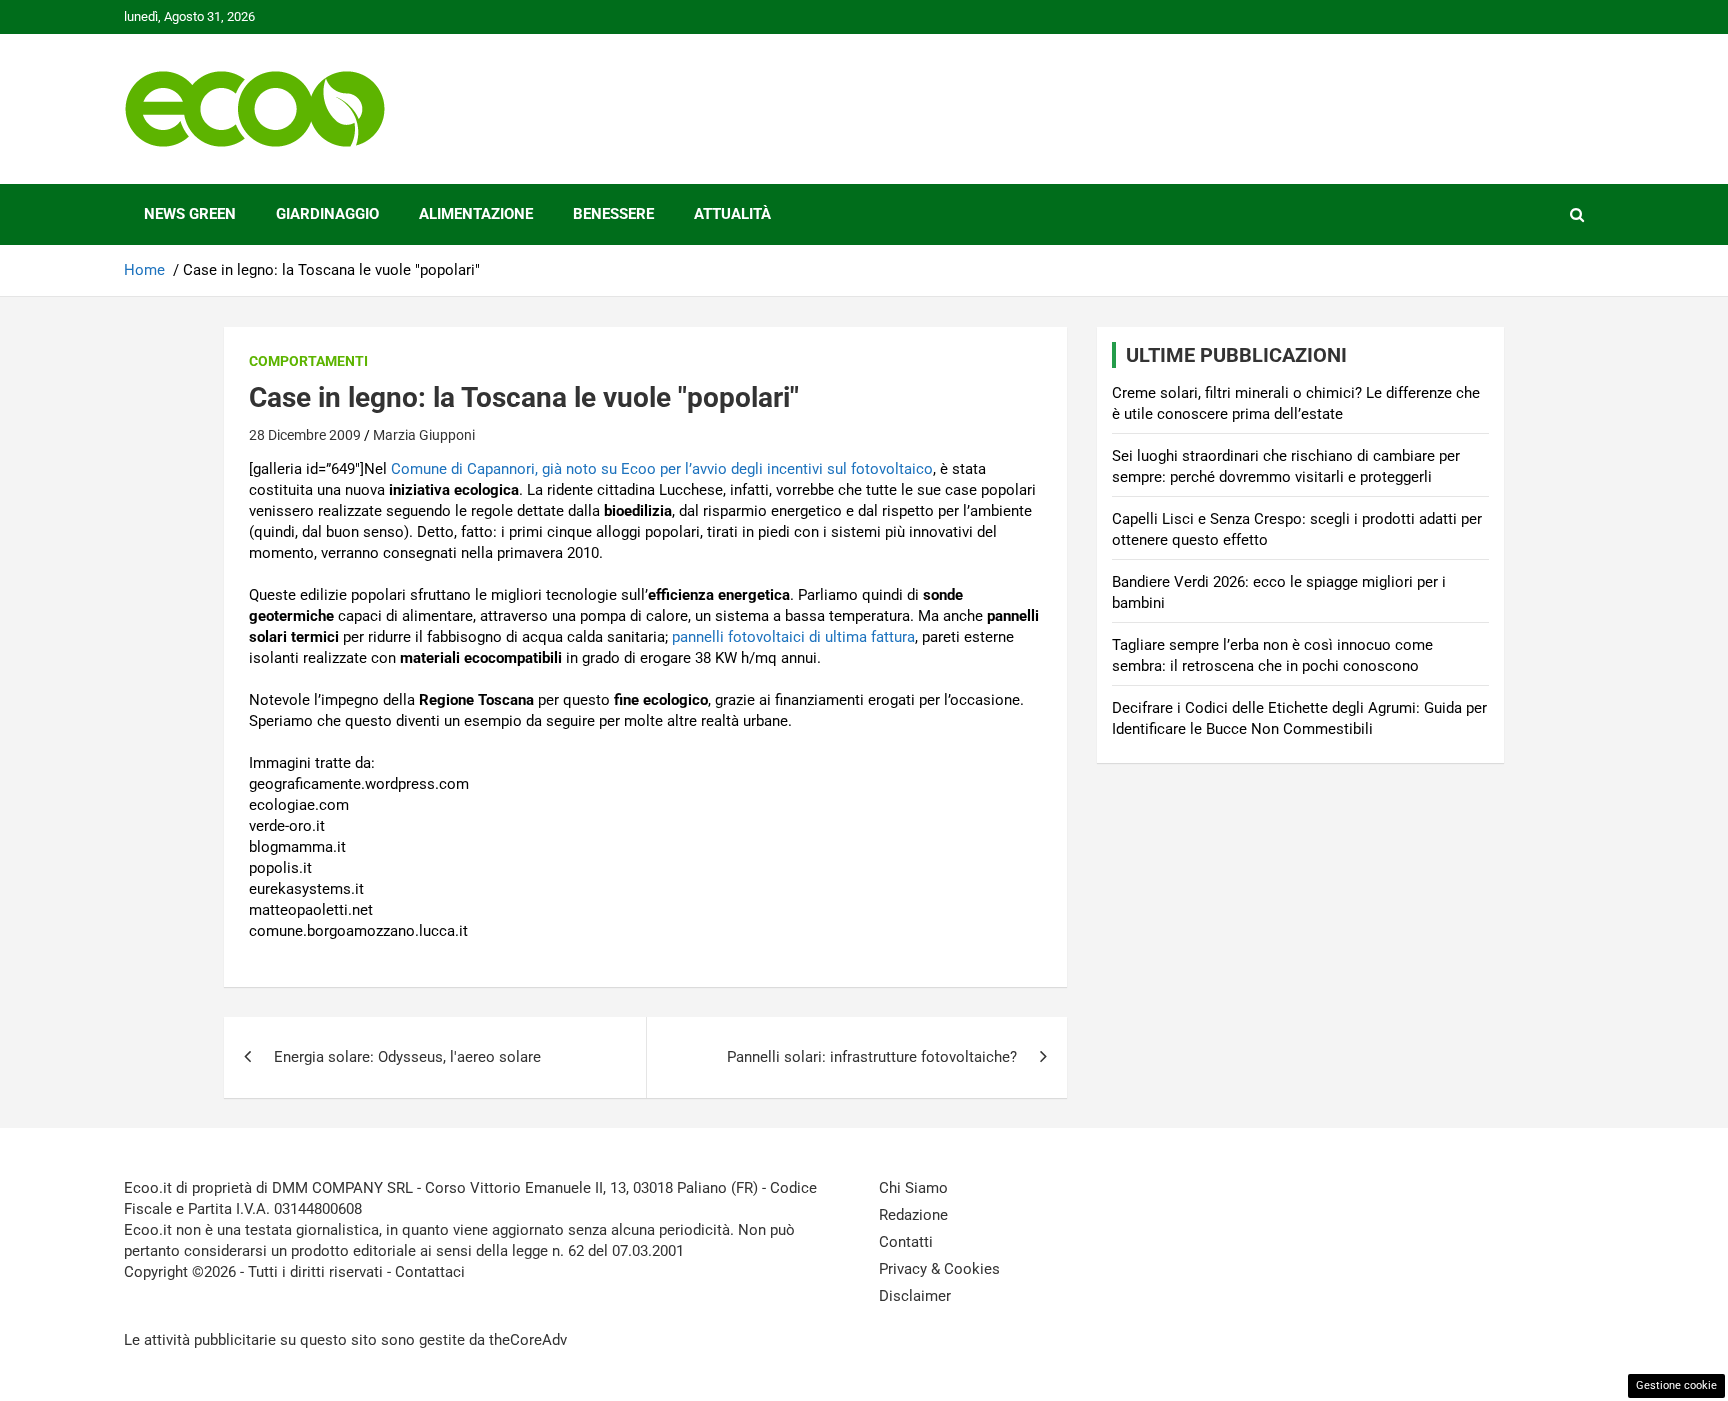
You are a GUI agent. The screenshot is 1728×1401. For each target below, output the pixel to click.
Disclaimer (915, 1296)
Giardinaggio (327, 214)
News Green (190, 214)
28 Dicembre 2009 (305, 435)
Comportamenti (308, 361)
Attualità (732, 214)
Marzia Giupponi (424, 435)
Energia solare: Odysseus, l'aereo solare (407, 1057)
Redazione (913, 1215)
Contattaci (430, 1272)
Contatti (906, 1242)
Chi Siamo (913, 1188)
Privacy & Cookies (939, 1269)
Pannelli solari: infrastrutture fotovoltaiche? (872, 1057)
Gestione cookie (1676, 1385)
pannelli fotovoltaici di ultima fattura (793, 637)
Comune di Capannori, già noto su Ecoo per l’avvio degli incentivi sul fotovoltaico (662, 469)
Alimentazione (476, 214)
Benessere (613, 214)
